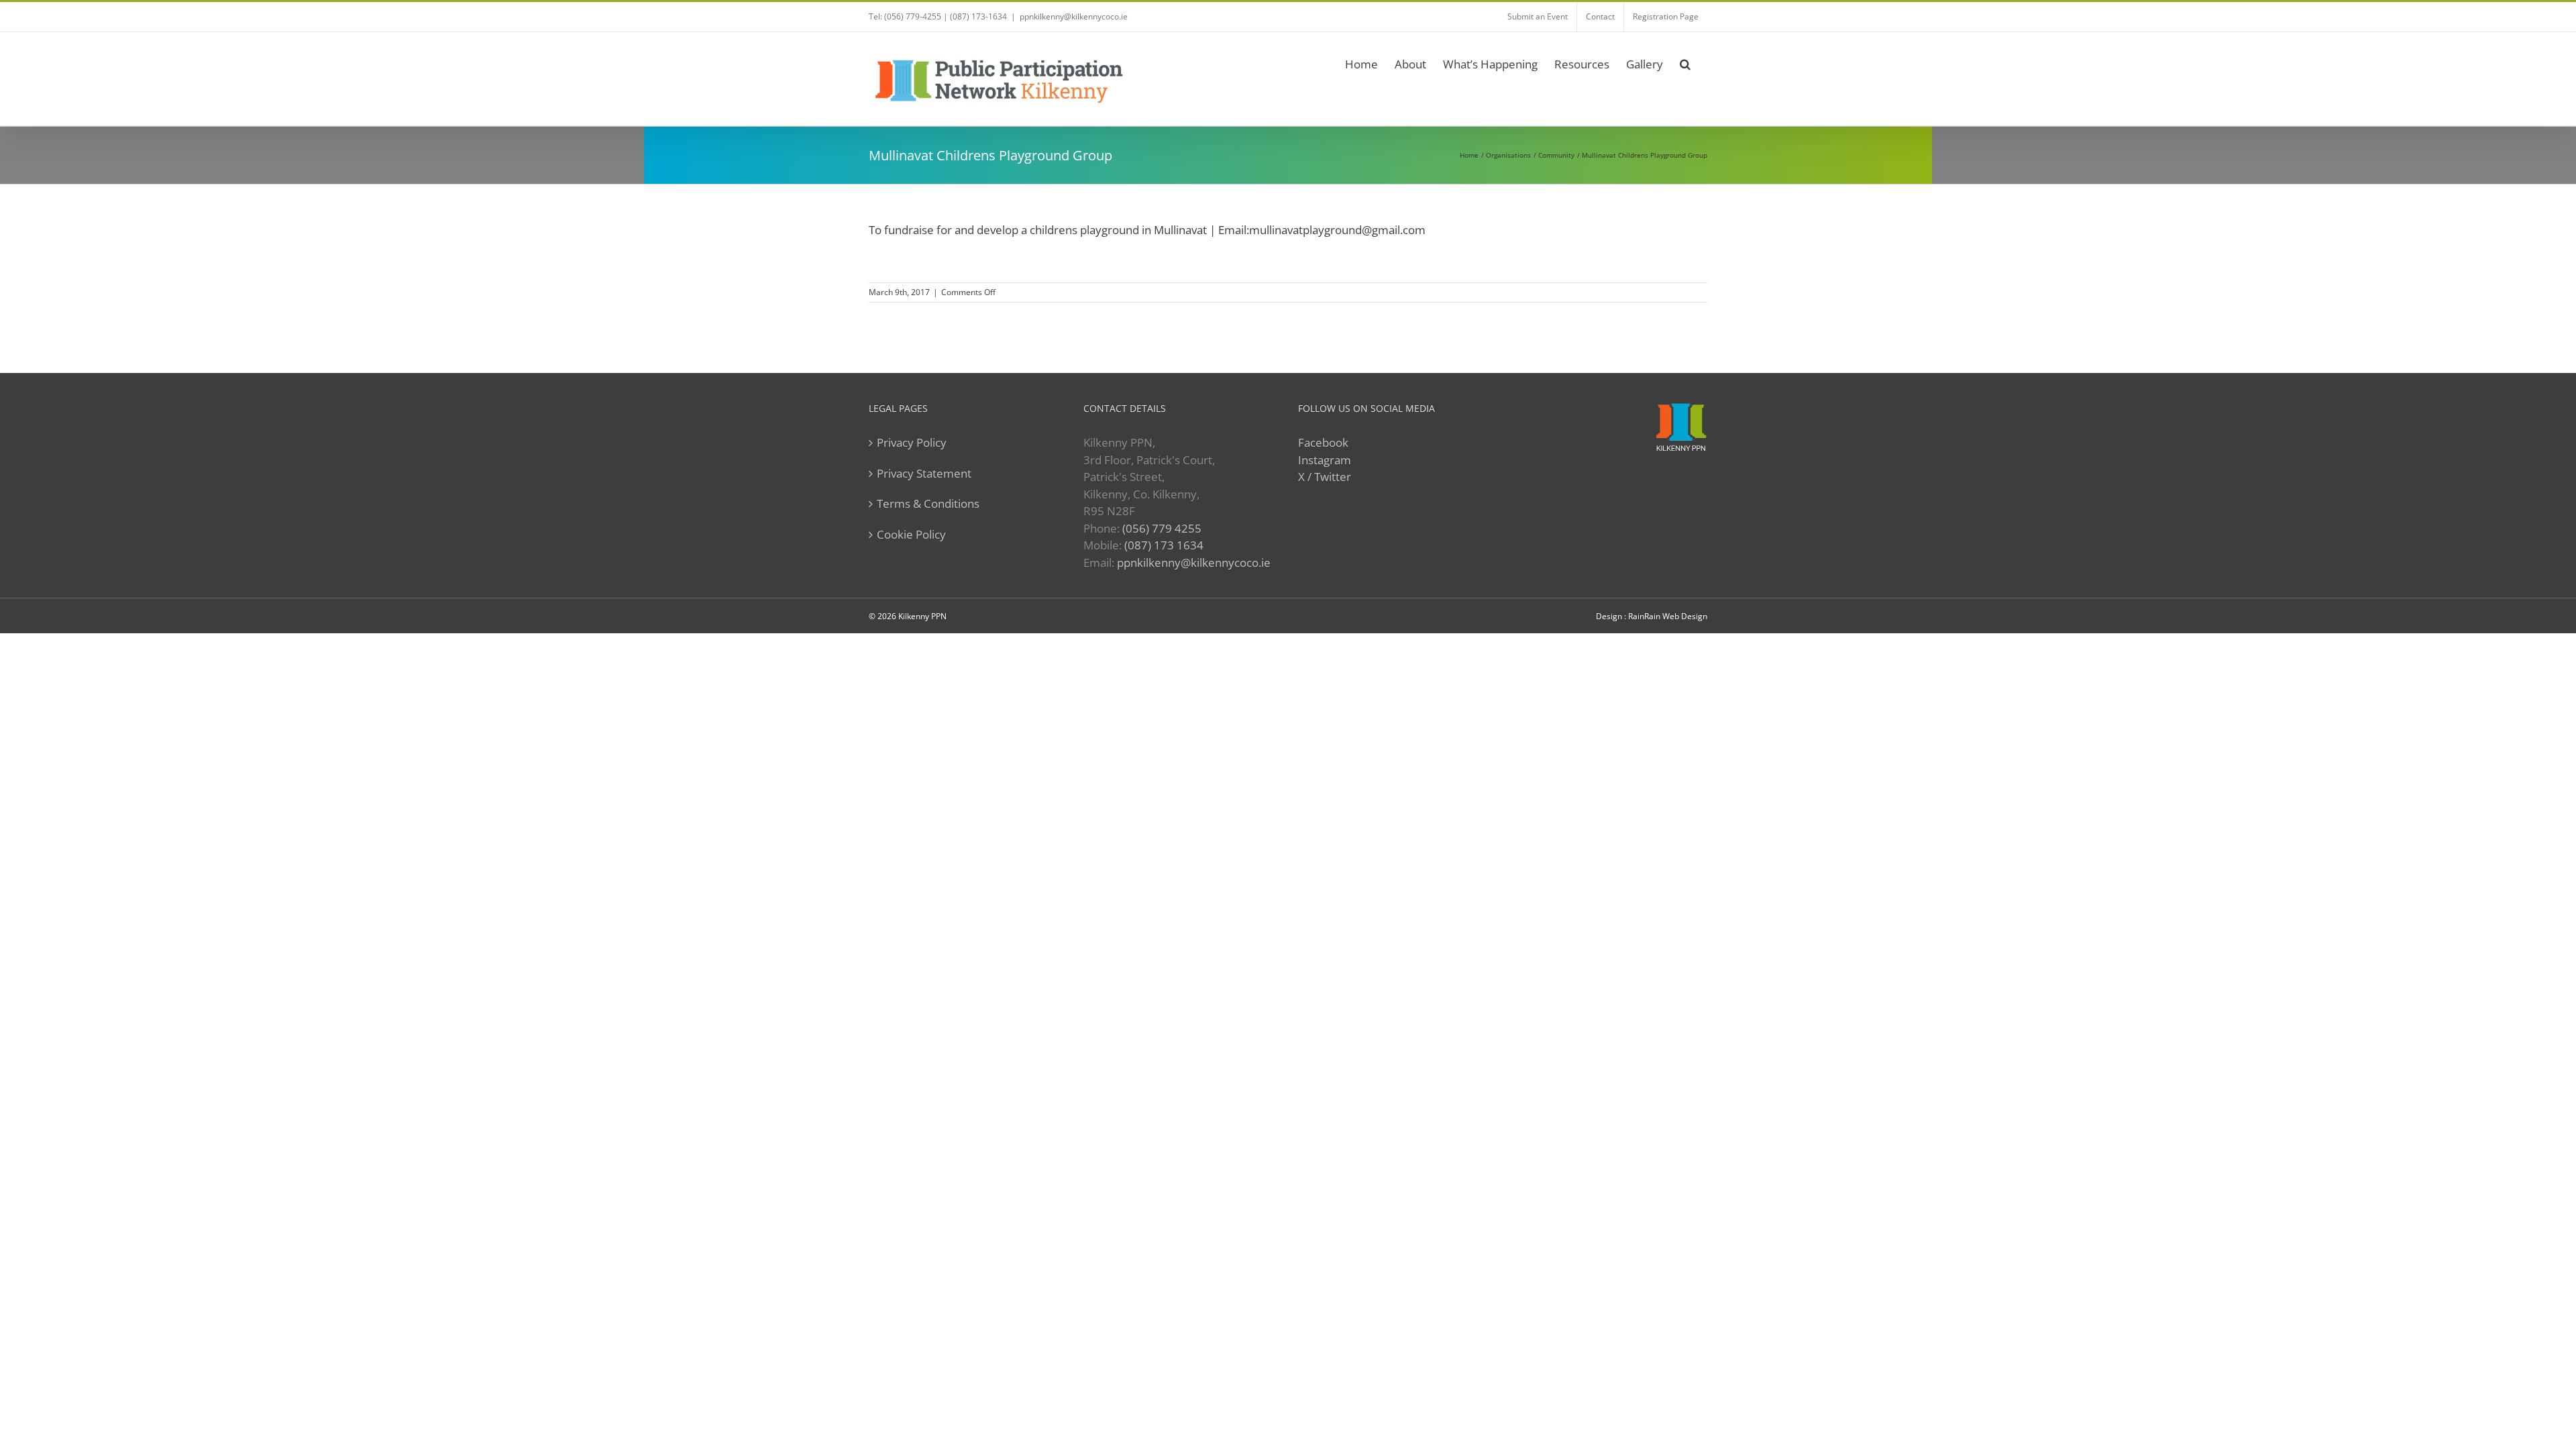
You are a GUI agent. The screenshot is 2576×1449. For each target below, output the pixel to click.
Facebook (1323, 442)
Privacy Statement (924, 473)
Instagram (1325, 460)
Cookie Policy (911, 534)
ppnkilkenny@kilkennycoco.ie (1194, 562)
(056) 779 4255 (1162, 528)
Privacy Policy (912, 442)
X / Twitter (1325, 477)
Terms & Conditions (928, 503)
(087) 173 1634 (1164, 545)
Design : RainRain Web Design (1652, 616)
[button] (1685, 62)
